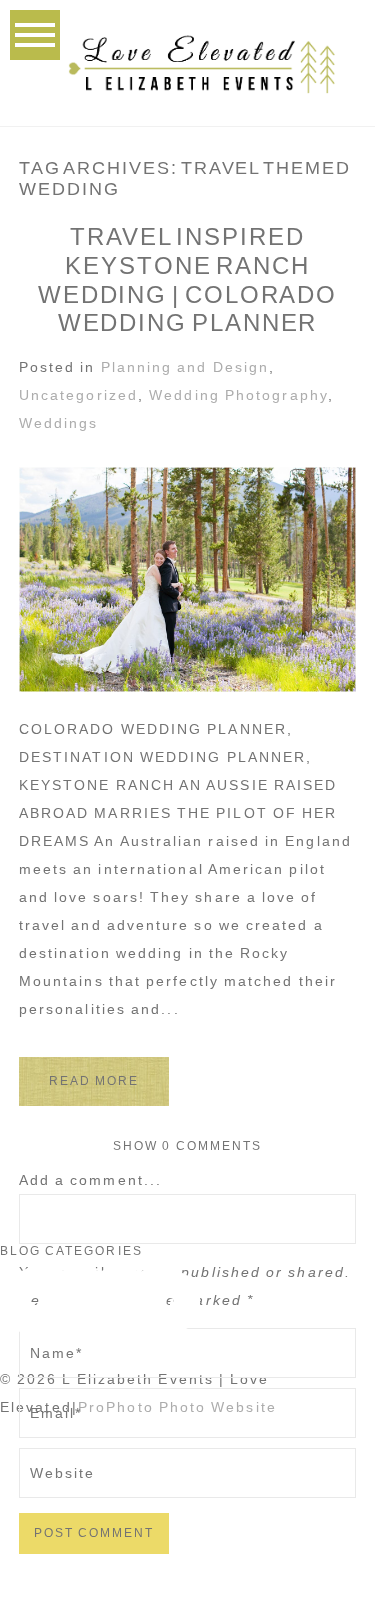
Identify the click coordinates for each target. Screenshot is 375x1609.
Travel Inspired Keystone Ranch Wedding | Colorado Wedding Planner (187, 279)
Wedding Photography (238, 395)
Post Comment (94, 1533)
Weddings (59, 423)
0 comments (187, 1146)
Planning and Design (185, 367)
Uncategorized (78, 395)
